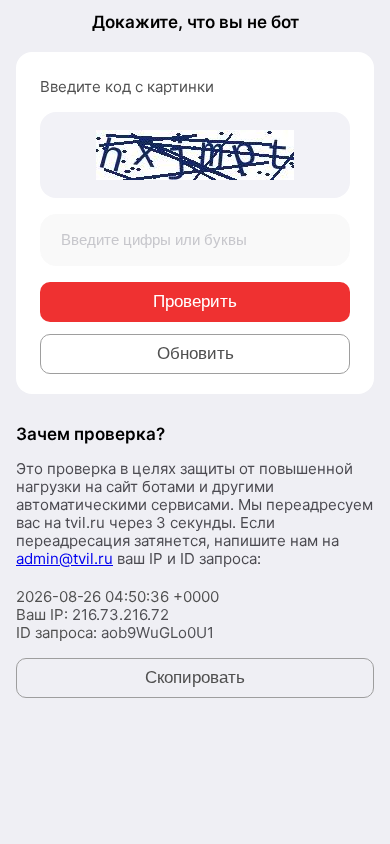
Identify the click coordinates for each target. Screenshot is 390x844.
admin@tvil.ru (64, 558)
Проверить (195, 301)
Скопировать (195, 677)
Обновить (195, 353)
